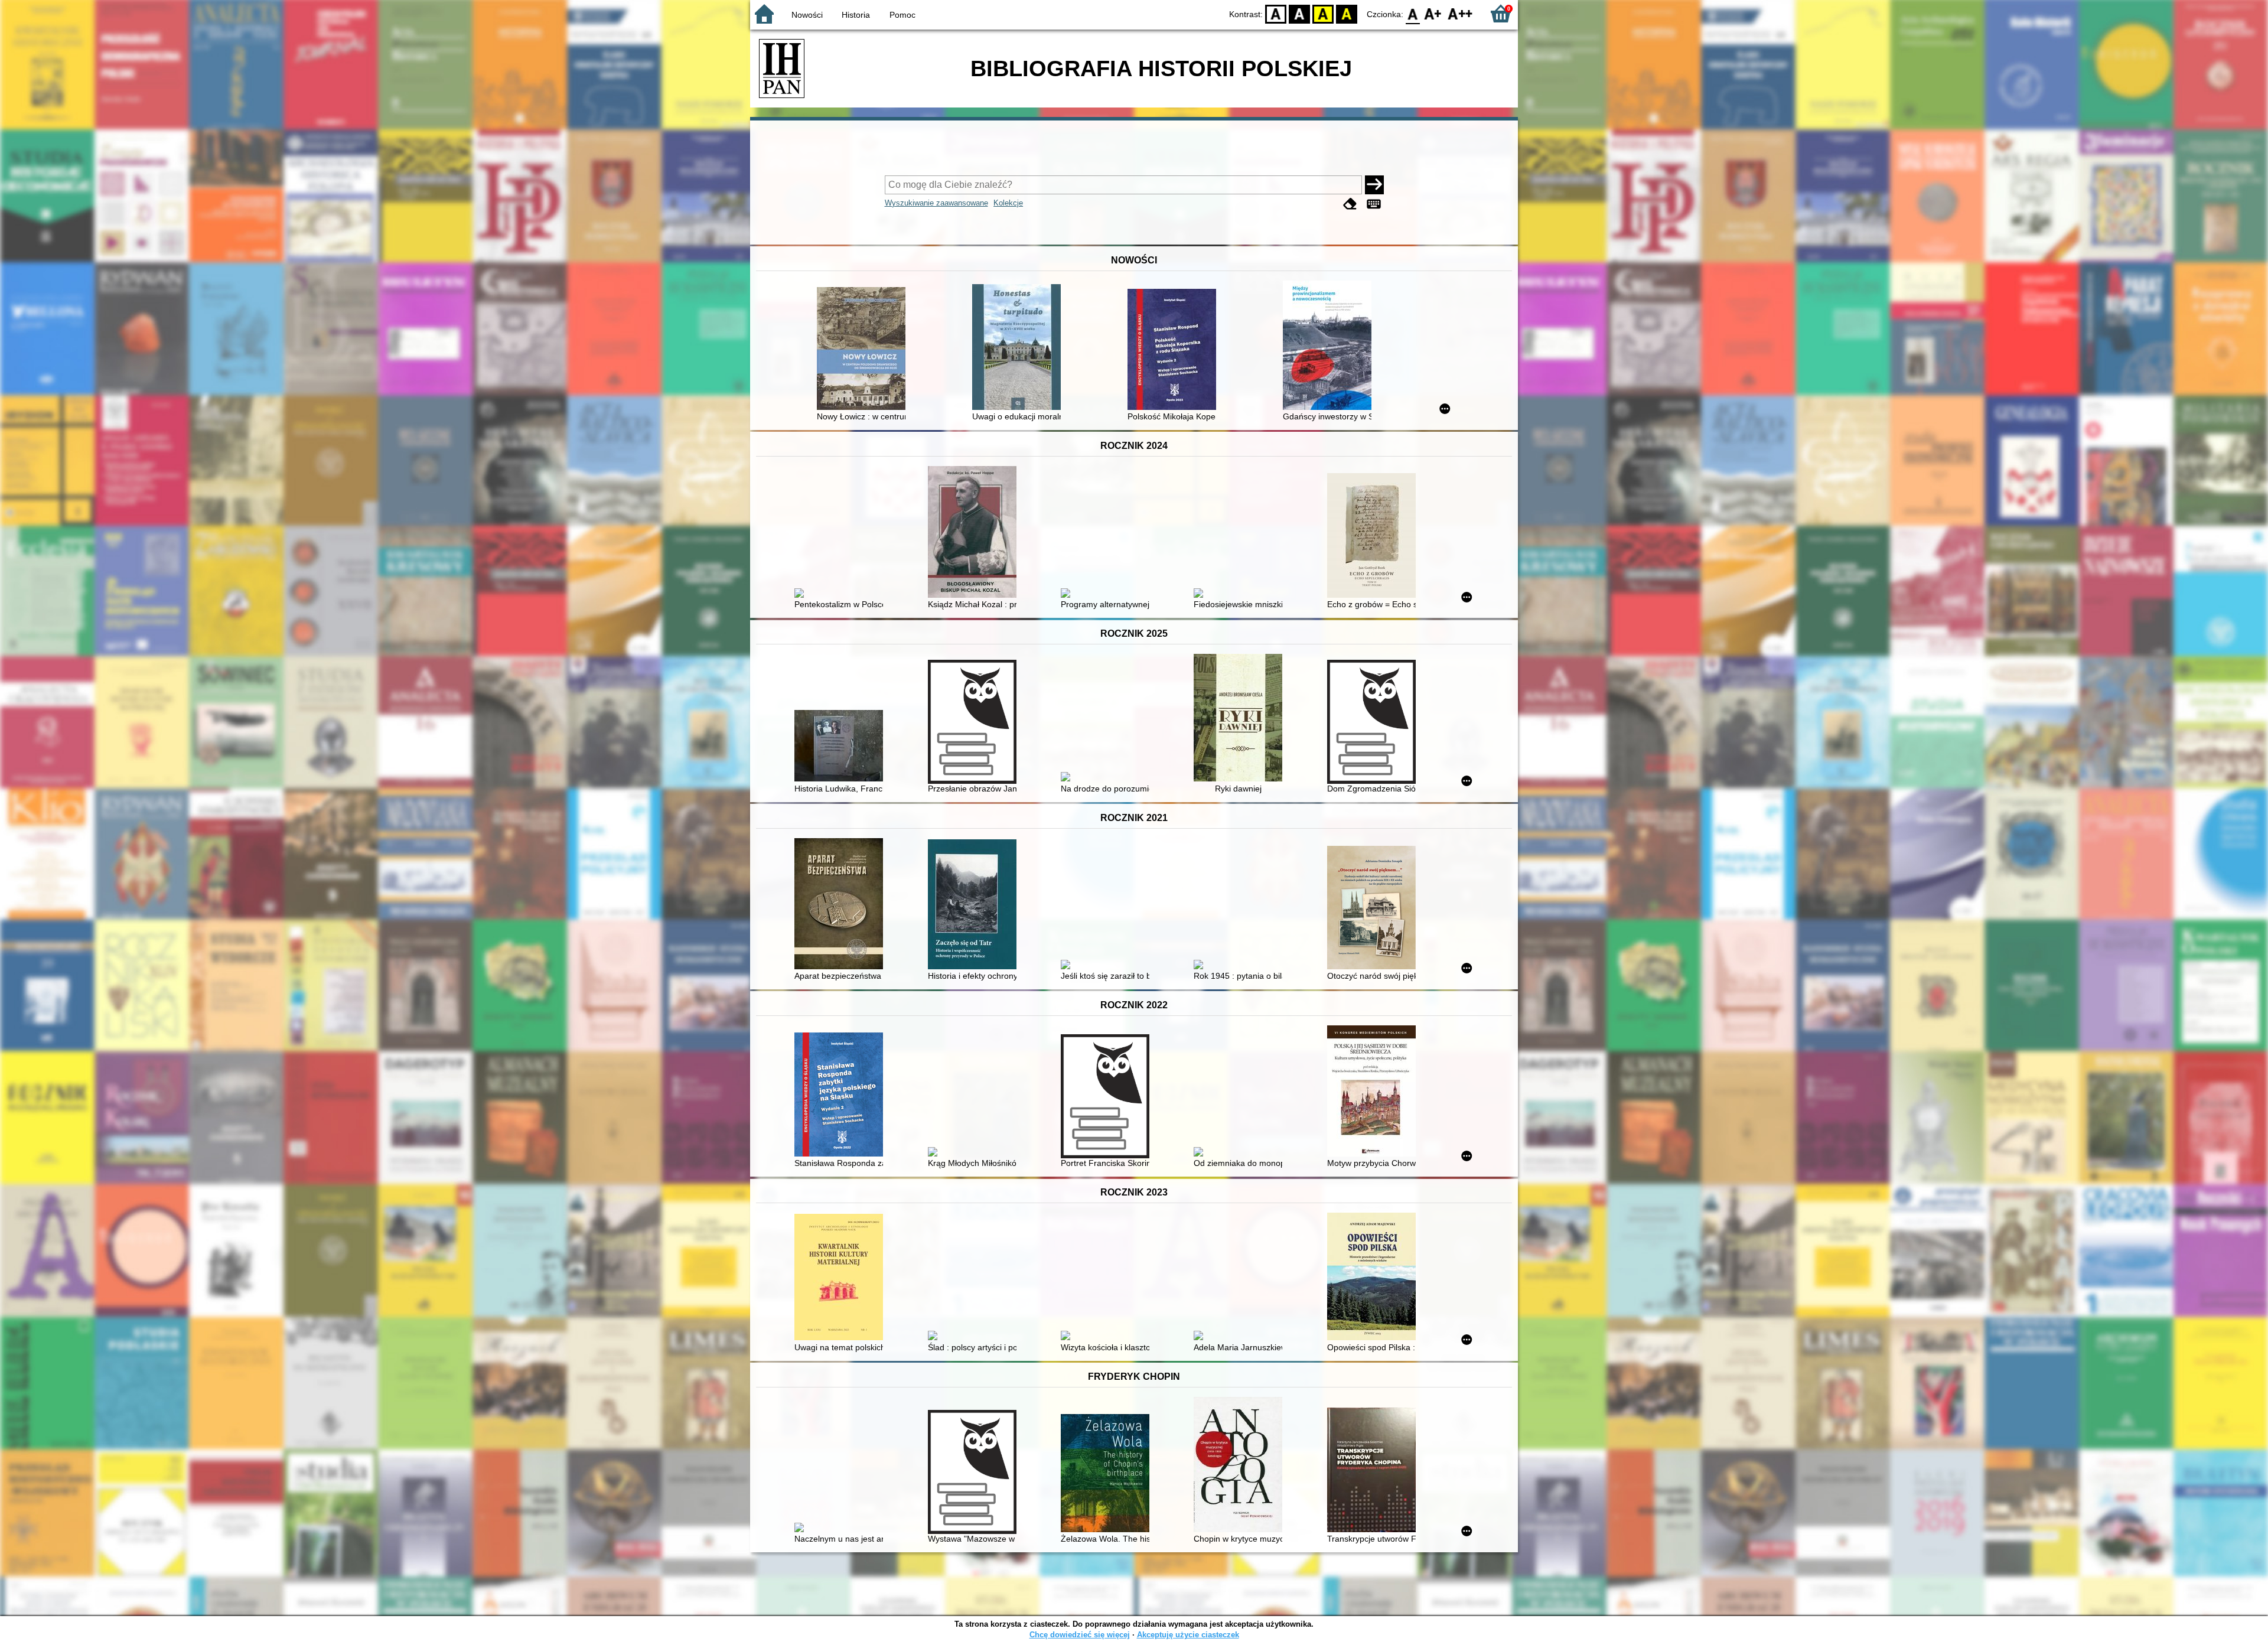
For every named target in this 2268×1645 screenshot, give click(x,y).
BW (1299, 13)
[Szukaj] (1374, 185)
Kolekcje (1008, 203)
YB (1323, 13)
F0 (1413, 13)
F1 (1433, 13)
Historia (856, 15)
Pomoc (902, 15)
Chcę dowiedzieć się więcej (1080, 1635)
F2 (1460, 13)
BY (1347, 13)
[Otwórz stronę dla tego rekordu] (864, 350)
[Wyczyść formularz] (1350, 204)
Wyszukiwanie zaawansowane (936, 203)
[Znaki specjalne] (1374, 204)
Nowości (807, 15)
